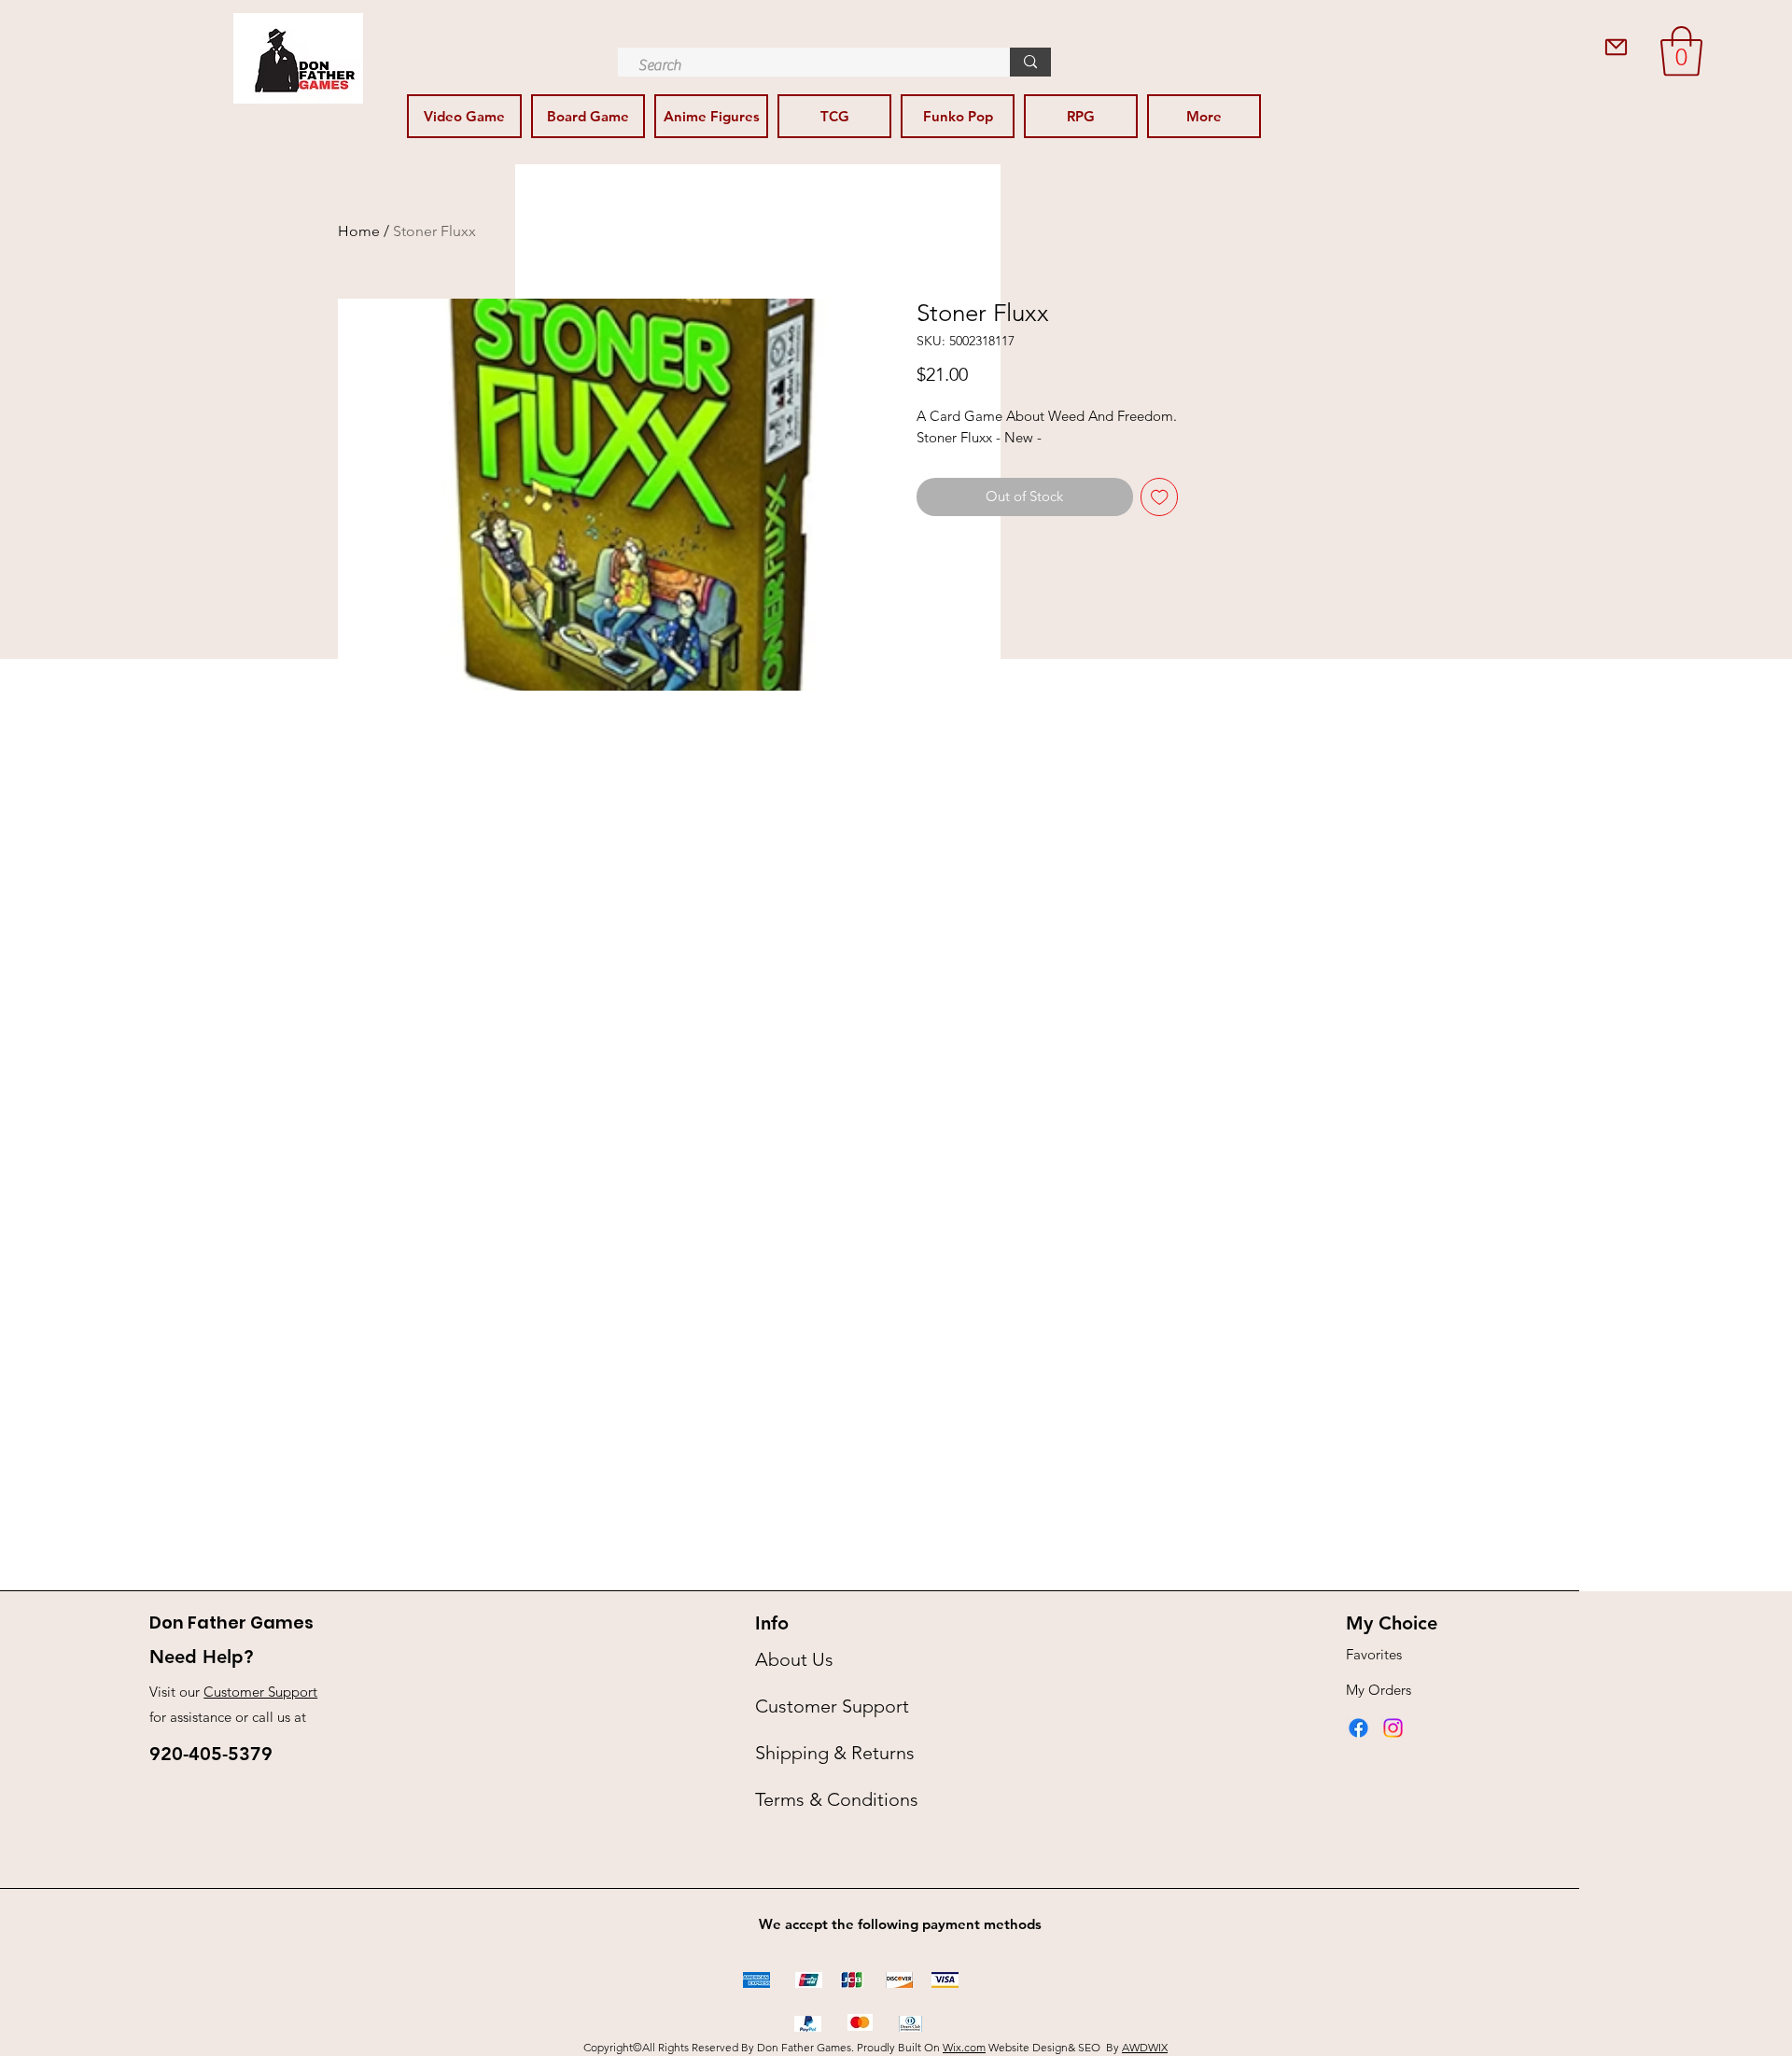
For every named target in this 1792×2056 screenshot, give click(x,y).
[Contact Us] (1616, 47)
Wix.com (964, 2047)
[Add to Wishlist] (1160, 497)
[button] (1681, 51)
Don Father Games (231, 1622)
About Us (794, 1659)
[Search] (1030, 62)
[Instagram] (1393, 1728)
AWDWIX (1145, 2047)
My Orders (1379, 1690)
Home (359, 231)
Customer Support (260, 1692)
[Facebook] (1358, 1728)
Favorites (1374, 1654)
